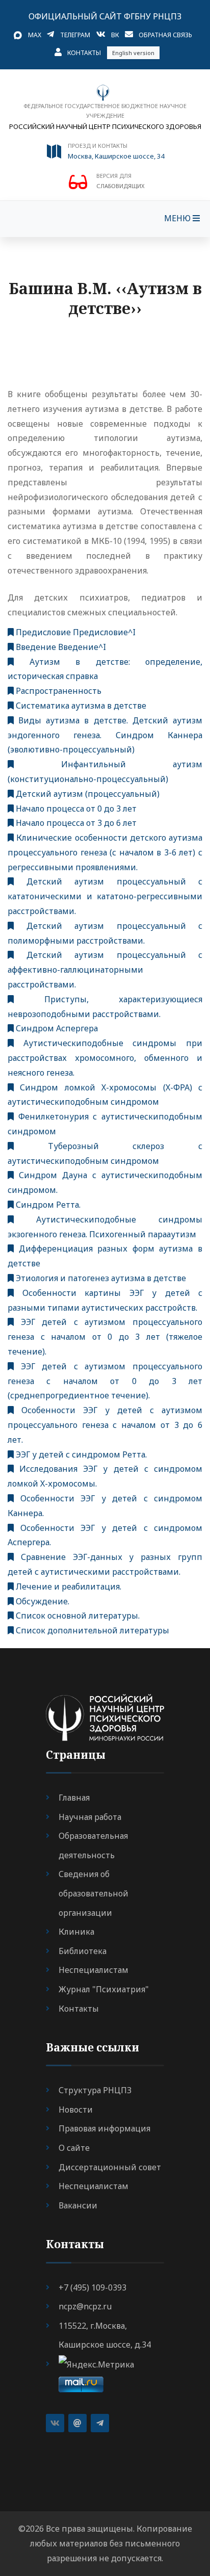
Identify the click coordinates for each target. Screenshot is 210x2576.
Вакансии (78, 2205)
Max (35, 35)
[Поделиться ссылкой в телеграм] (100, 2423)
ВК (115, 35)
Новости (76, 2110)
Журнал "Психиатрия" (104, 1989)
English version (133, 53)
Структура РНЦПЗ (95, 2090)
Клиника (76, 1932)
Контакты (84, 53)
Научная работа (90, 1817)
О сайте (74, 2148)
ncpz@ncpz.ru (85, 2306)
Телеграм (75, 35)
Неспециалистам (94, 1970)
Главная (74, 1798)
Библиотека (83, 1951)
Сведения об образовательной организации (94, 1893)
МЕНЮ (178, 218)
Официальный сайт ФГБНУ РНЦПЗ (105, 16)
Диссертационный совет (110, 2167)
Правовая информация (104, 2128)
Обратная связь (165, 35)
